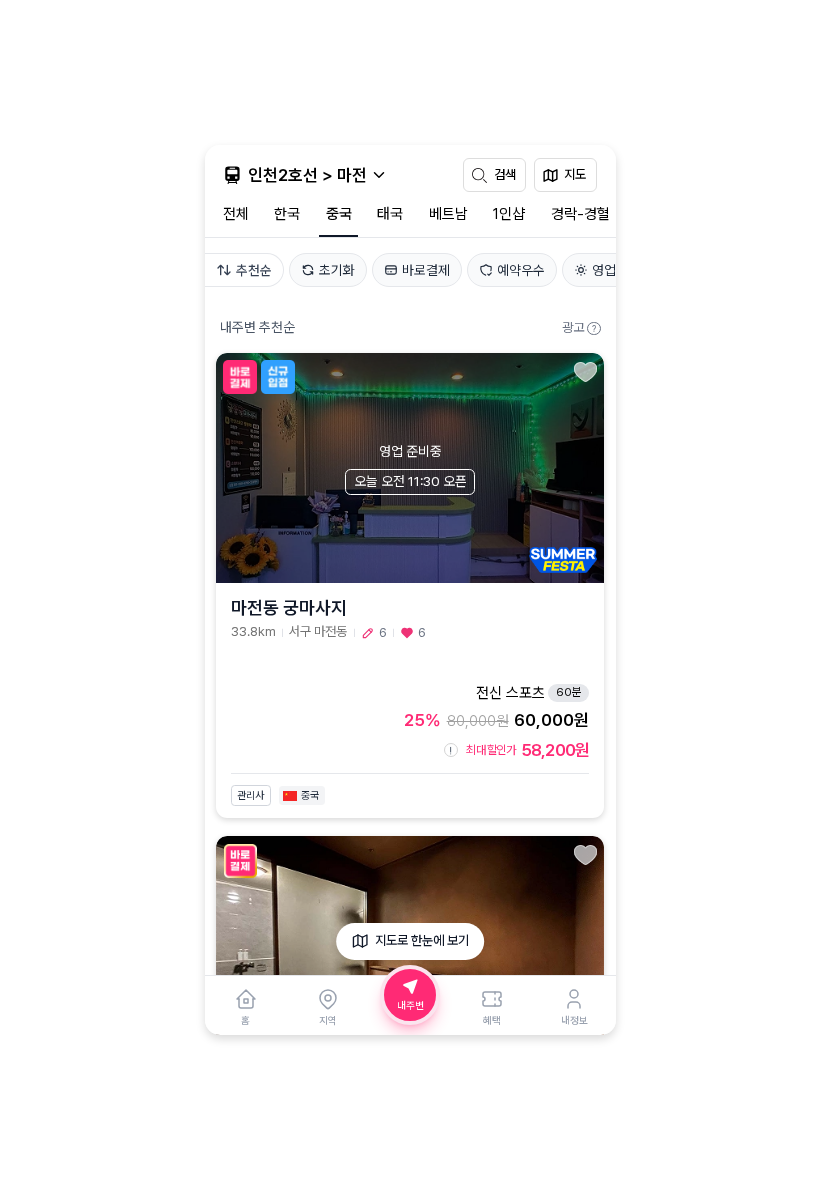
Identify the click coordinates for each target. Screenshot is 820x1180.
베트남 (448, 214)
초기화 (337, 270)
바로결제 (426, 270)
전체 (236, 214)
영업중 (610, 270)
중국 (339, 214)
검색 (505, 174)
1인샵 (509, 214)
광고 (579, 327)
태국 (390, 214)
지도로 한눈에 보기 (422, 940)
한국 (287, 214)
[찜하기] (585, 371)
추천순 (254, 270)
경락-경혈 (580, 214)
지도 (575, 174)
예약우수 (521, 270)
